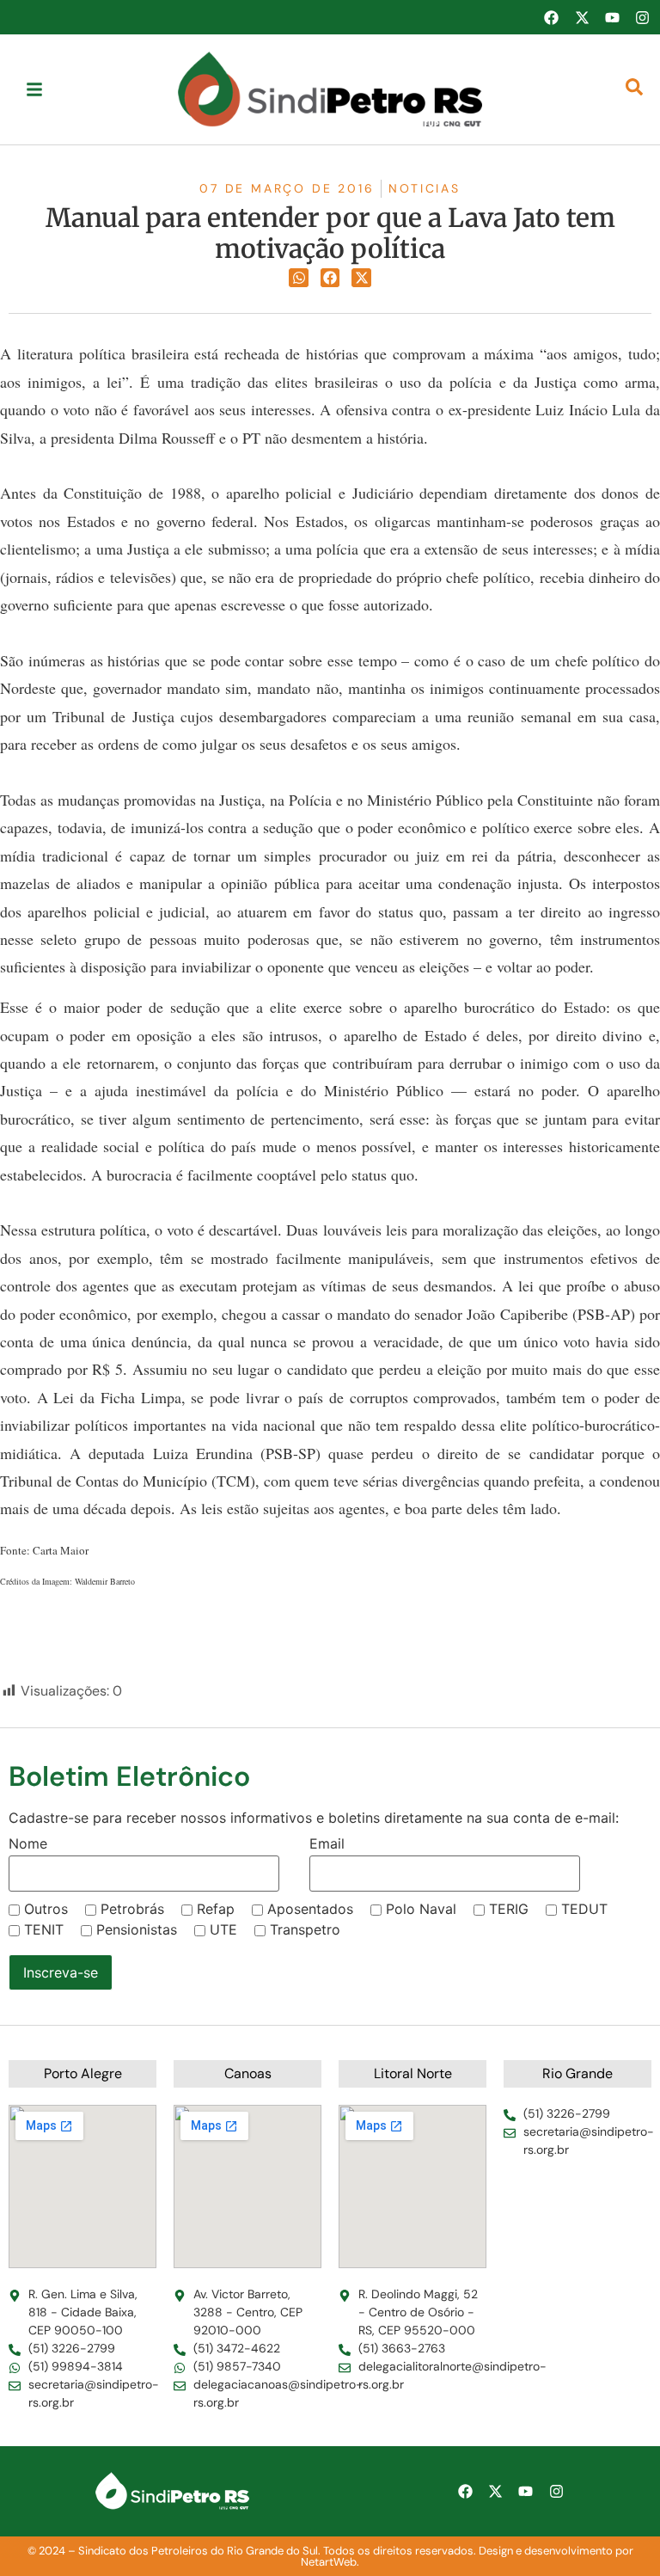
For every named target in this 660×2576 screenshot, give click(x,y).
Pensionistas (137, 1929)
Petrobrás (132, 1909)
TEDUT (584, 1909)
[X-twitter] (582, 17)
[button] (299, 278)
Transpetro (305, 1929)
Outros (46, 1909)
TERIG (509, 1909)
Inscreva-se (61, 1972)
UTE (223, 1929)
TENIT (44, 1929)
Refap (216, 1909)
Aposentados (310, 1909)
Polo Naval (421, 1909)
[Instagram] (643, 17)
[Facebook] (551, 17)
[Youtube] (612, 17)
